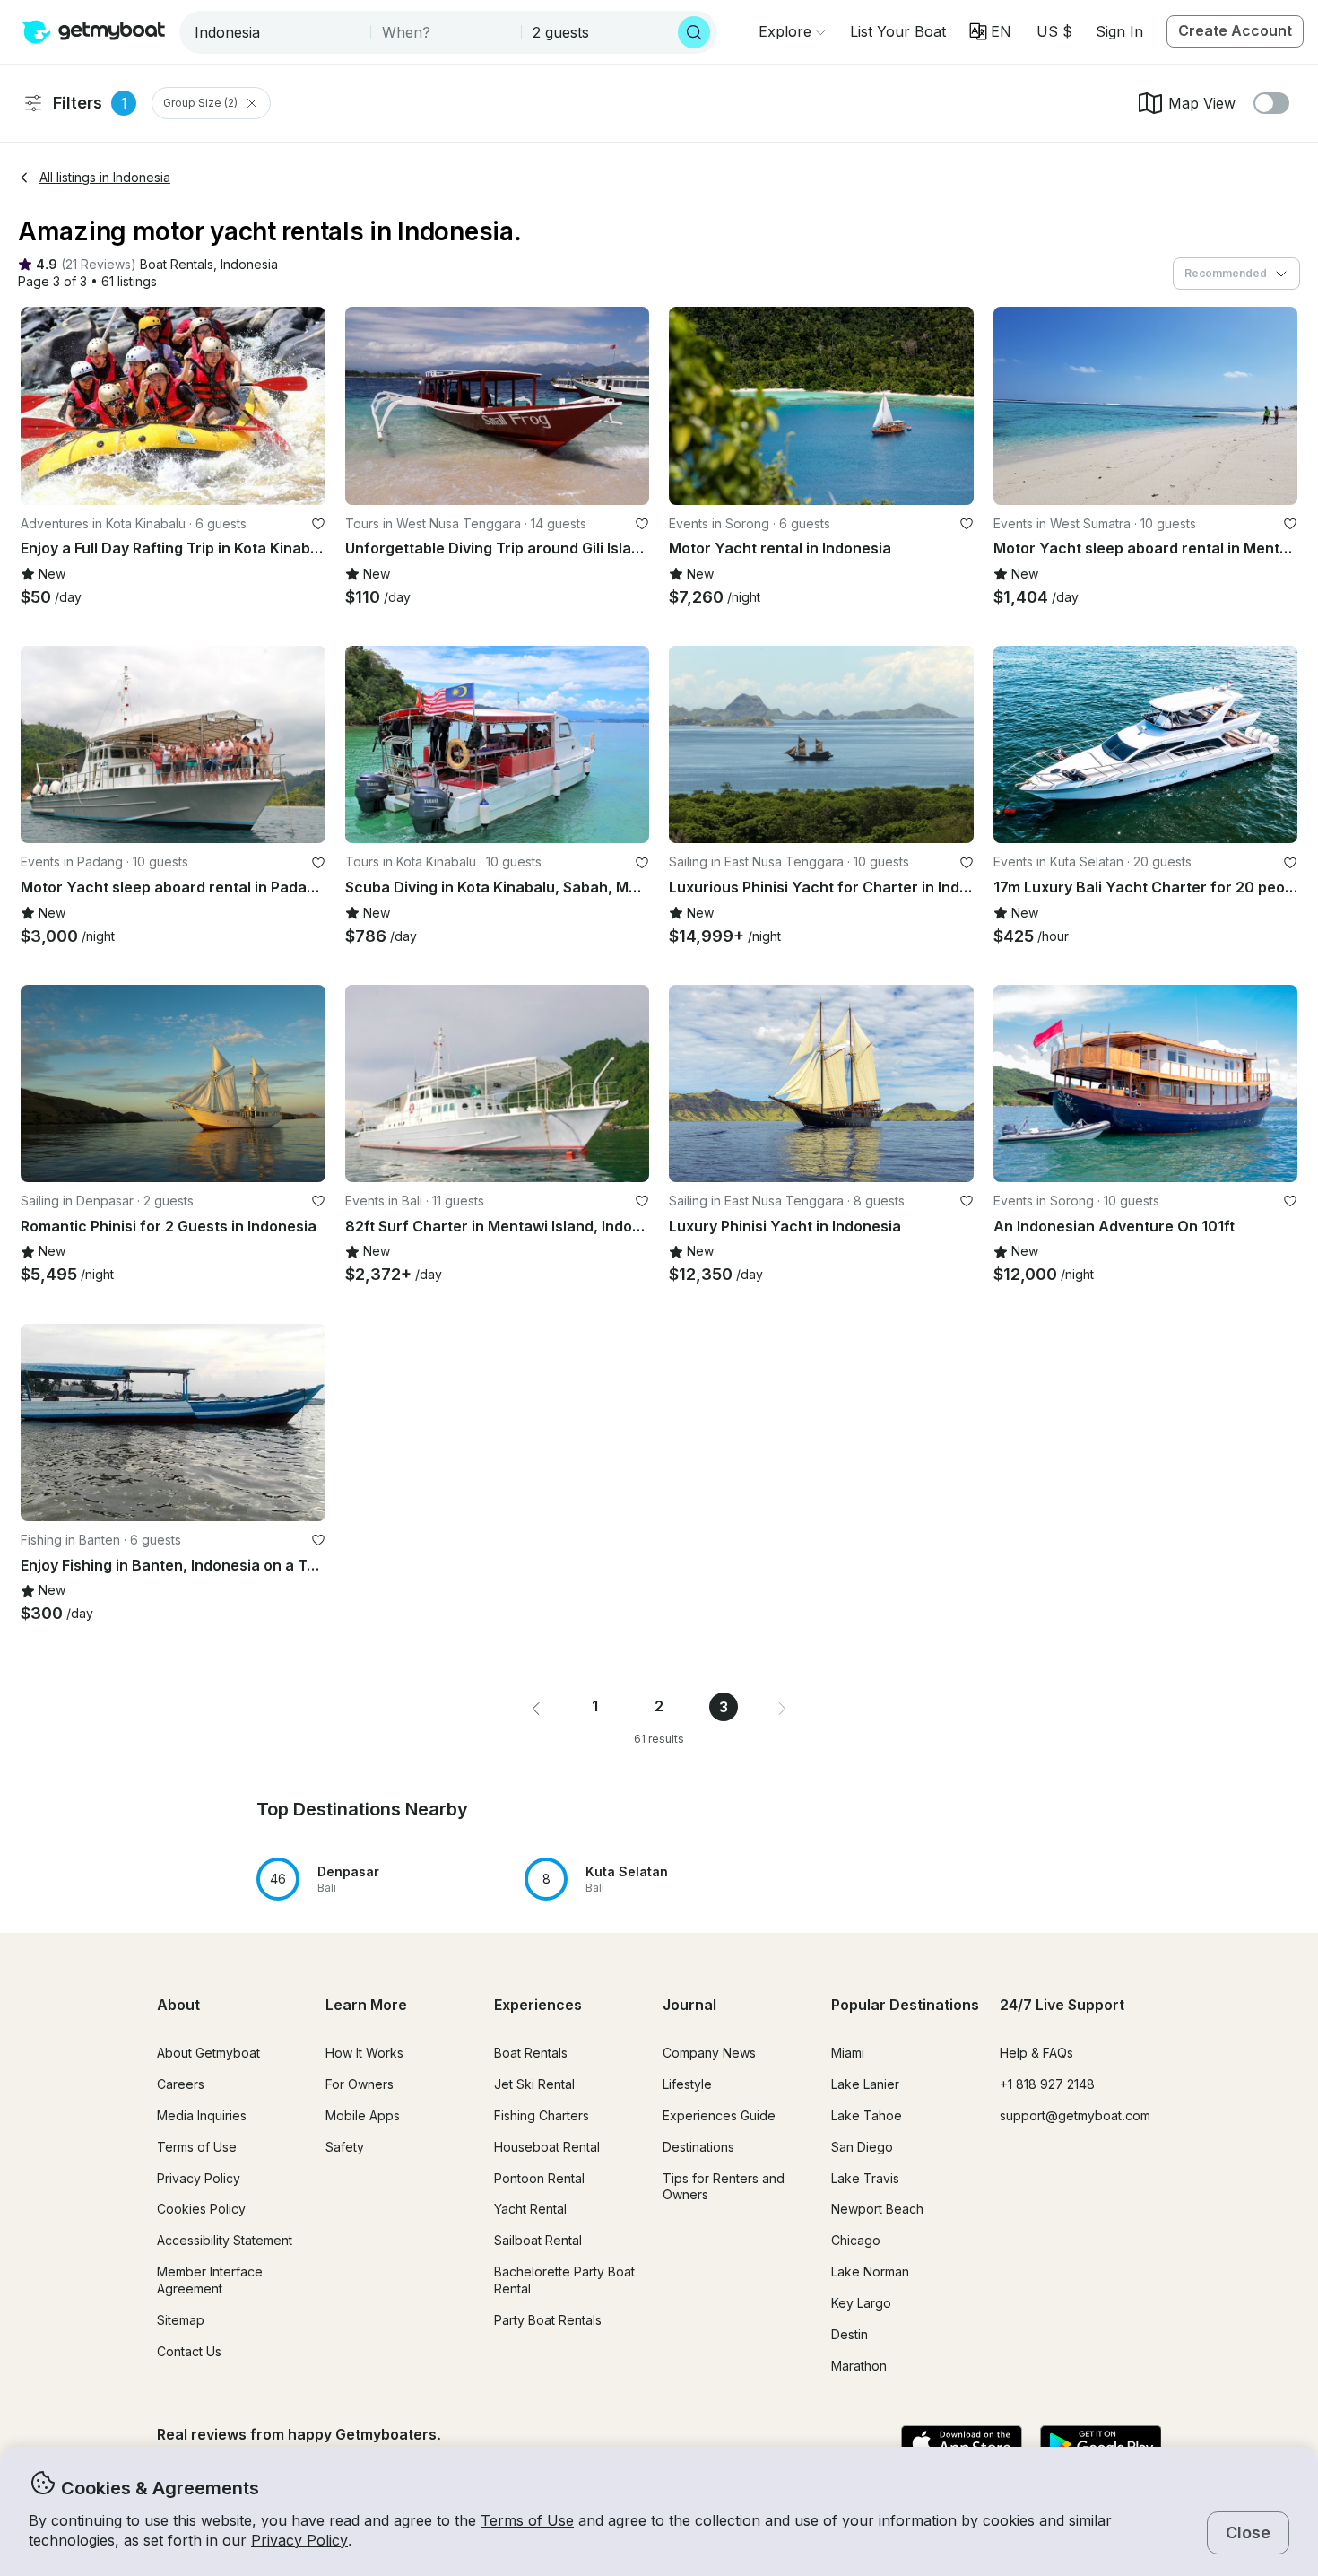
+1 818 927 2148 (1047, 2084)
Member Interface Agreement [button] (210, 2280)
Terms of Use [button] (527, 2520)
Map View (1202, 103)
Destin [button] (850, 2334)
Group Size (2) (200, 103)
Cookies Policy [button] (201, 2209)
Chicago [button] (856, 2240)
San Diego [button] (862, 2147)
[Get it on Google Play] (1101, 2445)
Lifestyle (687, 2084)
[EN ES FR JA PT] (990, 31)
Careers (181, 2084)
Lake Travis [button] (865, 2178)
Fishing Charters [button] (542, 2115)
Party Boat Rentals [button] (548, 2320)
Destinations (698, 2147)
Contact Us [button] (189, 2351)
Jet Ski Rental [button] (534, 2084)
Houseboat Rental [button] (547, 2147)
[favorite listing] (318, 524)
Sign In (1119, 31)
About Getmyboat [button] (208, 2053)
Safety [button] (345, 2147)
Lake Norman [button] (870, 2271)
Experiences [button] (538, 2005)
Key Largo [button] (861, 2303)
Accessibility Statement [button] (225, 2240)
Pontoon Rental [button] (539, 2178)
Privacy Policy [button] (299, 2540)
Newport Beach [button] (877, 2209)
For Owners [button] (360, 2084)
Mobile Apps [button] (363, 2115)
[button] (898, 31)
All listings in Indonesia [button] (105, 177)
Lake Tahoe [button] (867, 2115)
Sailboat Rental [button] (538, 2240)
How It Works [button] (364, 2053)
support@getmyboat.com (1075, 2115)
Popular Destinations (905, 2005)
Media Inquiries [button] (202, 2115)
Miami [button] (848, 2053)
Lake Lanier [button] (865, 2084)
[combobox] (277, 32)
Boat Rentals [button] (531, 2053)
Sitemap (181, 2320)
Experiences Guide (719, 2115)
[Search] (694, 32)
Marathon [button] (859, 2366)
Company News (709, 2053)
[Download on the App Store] (962, 2445)
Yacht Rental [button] (530, 2209)
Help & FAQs (1036, 2053)
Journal (689, 2005)
